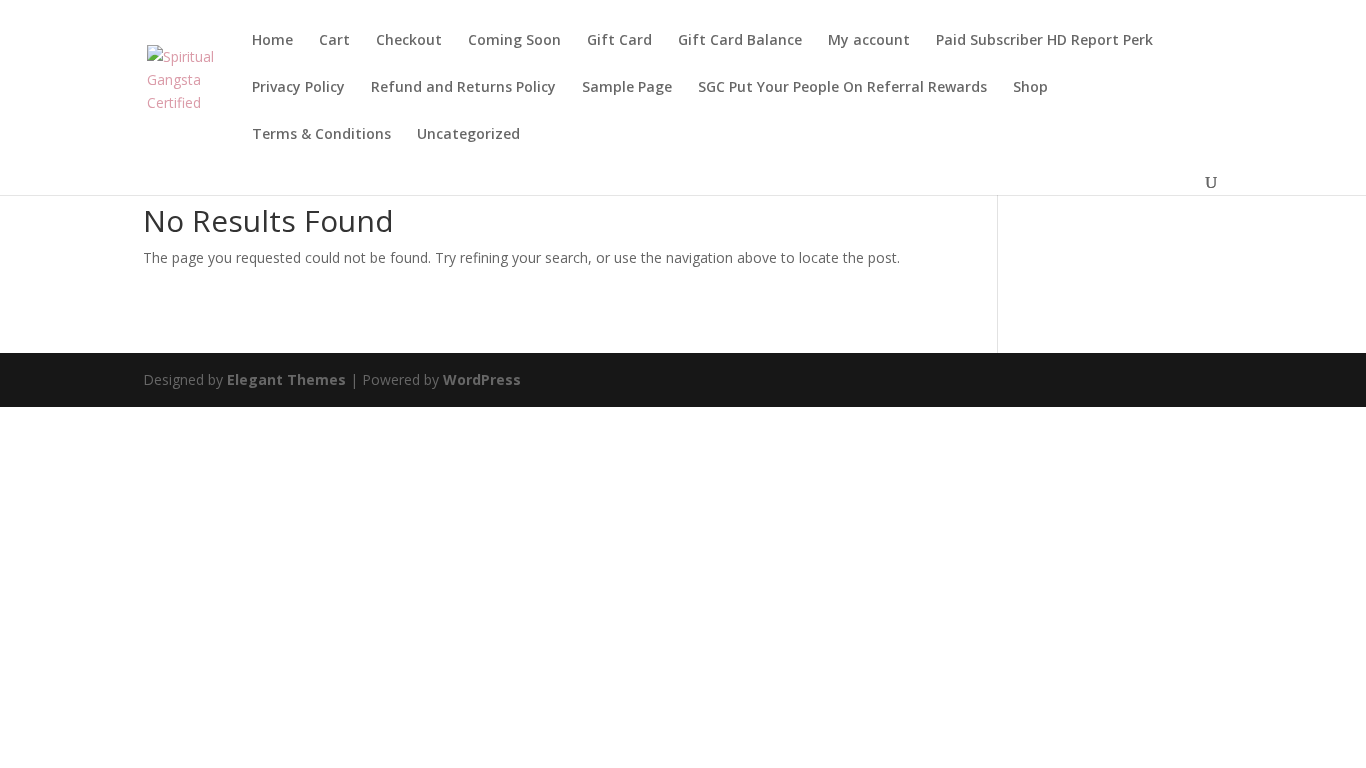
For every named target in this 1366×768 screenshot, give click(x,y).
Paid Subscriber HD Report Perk (1044, 41)
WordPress (482, 379)
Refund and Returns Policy (463, 88)
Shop (1030, 88)
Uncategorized (468, 135)
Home (272, 41)
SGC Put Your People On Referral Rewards (842, 88)
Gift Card (619, 41)
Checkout (409, 41)
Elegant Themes (286, 379)
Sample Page (627, 88)
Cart (334, 41)
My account (869, 41)
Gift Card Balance (740, 41)
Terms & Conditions (321, 135)
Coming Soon (514, 41)
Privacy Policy (298, 88)
